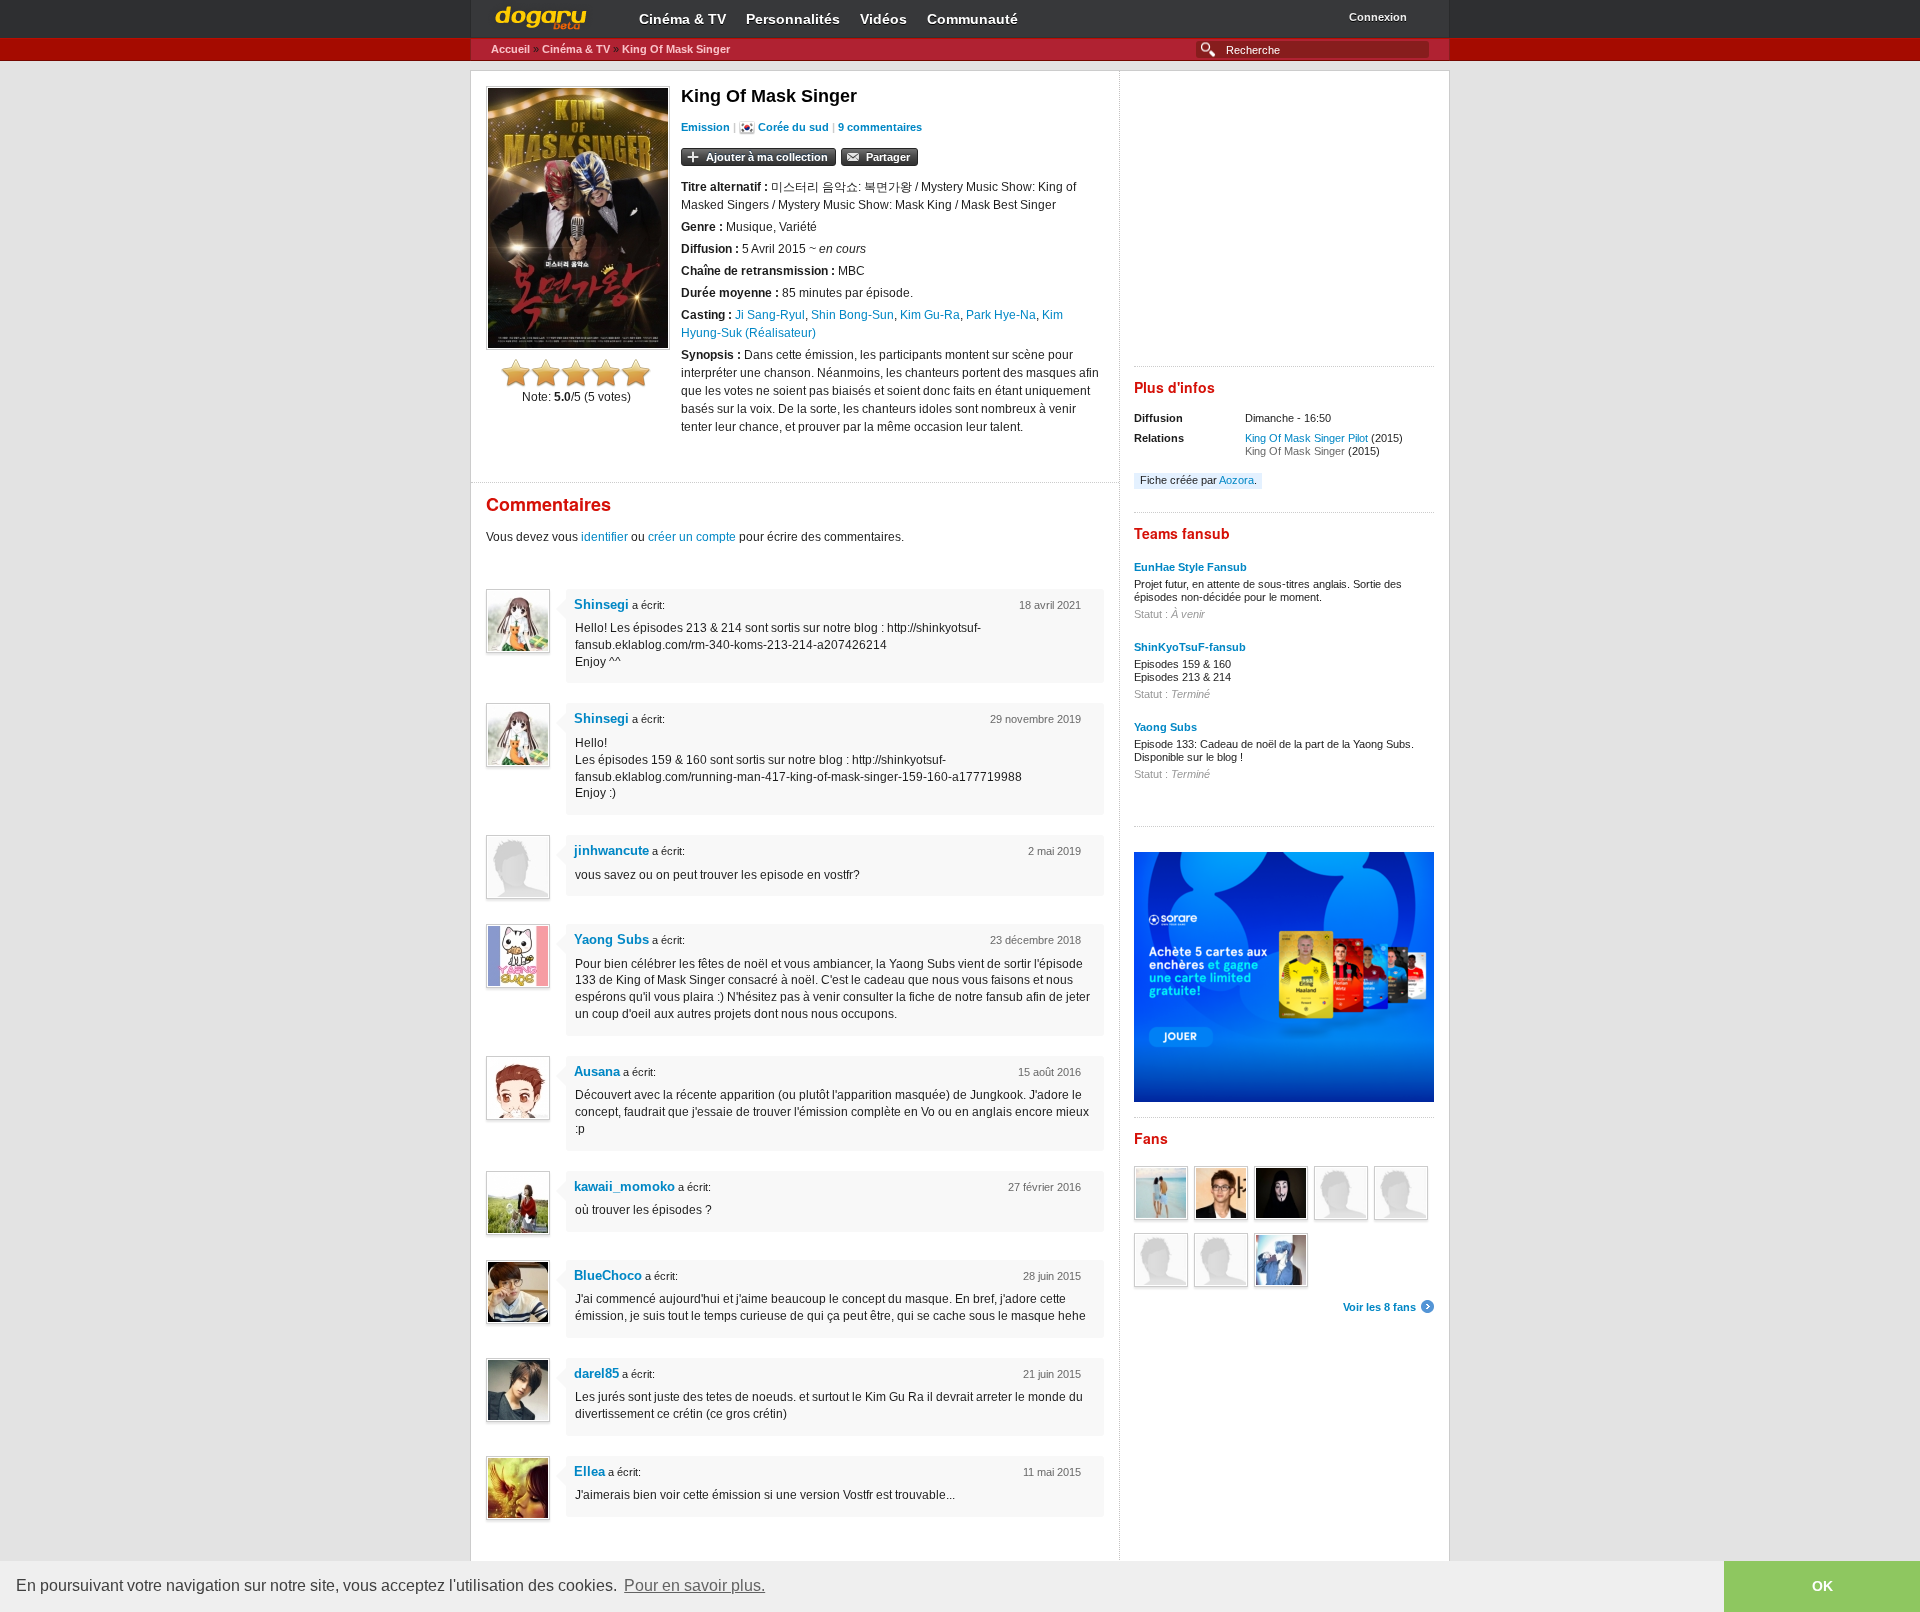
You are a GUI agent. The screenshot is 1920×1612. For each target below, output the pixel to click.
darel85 (596, 1373)
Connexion (1378, 17)
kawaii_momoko (624, 1186)
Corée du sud (793, 127)
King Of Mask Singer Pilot (1306, 438)
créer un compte (692, 537)
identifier (604, 537)
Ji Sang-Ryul (770, 315)
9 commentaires (880, 127)
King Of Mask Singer (676, 49)
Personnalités (793, 19)
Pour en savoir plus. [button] (694, 1585)
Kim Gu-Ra (930, 315)
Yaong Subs (611, 939)
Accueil (510, 49)
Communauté (972, 19)
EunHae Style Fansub (1190, 567)
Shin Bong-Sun (852, 315)
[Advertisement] (1284, 226)
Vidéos (883, 19)
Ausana (597, 1071)
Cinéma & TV (682, 19)
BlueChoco (608, 1275)
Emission (705, 127)
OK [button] (1822, 1586)
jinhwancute (611, 850)
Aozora (1236, 480)
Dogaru (541, 15)
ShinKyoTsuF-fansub (1190, 647)
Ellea (589, 1471)
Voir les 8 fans (1379, 1307)
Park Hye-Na (1001, 315)
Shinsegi (601, 604)
